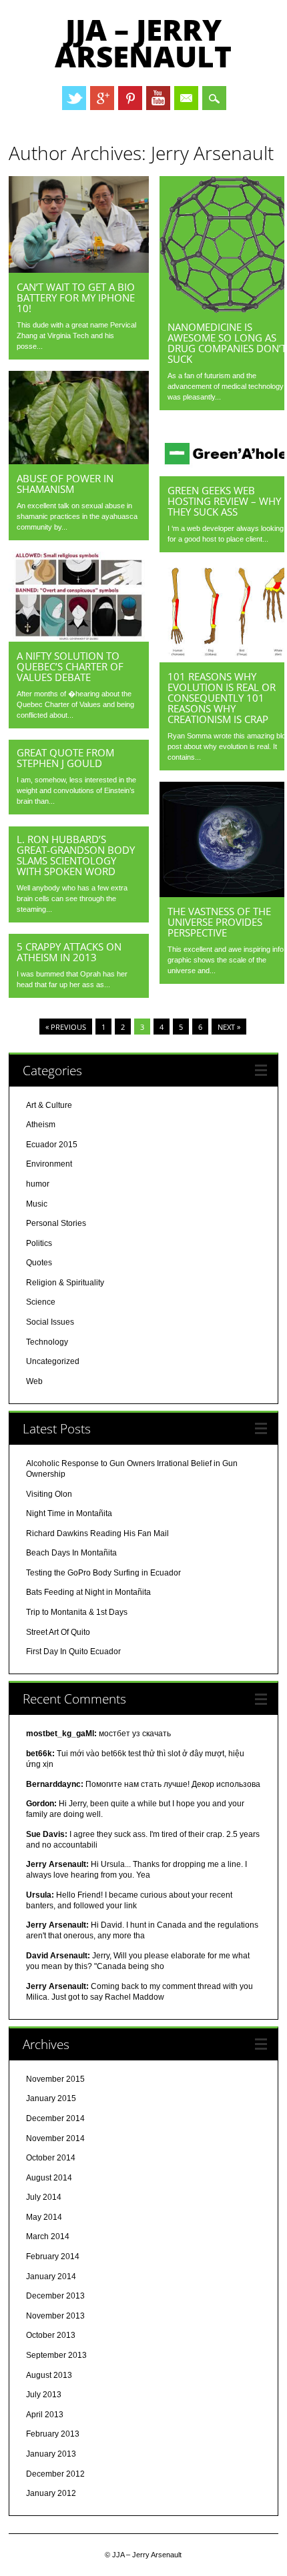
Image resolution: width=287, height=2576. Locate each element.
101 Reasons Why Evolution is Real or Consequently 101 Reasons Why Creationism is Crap (222, 698)
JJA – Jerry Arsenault (143, 43)
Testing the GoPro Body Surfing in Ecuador (103, 1573)
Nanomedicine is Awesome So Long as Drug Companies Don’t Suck (227, 343)
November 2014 (55, 2138)
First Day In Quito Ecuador (73, 1652)
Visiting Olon (49, 1494)
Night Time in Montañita (69, 1513)
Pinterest (130, 98)
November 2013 (55, 2316)
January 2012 (51, 2493)
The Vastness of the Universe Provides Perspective (219, 922)
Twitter (74, 98)
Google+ (102, 98)
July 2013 (44, 2395)
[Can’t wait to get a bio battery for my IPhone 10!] (79, 269)
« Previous (66, 1027)
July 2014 (44, 2197)
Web (34, 1381)
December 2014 (55, 2118)
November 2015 (55, 2079)
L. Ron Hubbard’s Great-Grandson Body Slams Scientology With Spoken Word (76, 855)
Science (41, 1302)
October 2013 (51, 2335)
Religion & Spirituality (65, 1283)
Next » (229, 1027)
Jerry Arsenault (212, 153)
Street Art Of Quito (58, 1632)
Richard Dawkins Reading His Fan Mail (97, 1533)
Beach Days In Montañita (71, 1553)
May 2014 (44, 2217)
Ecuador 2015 (52, 1145)
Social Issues (50, 1322)
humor (38, 1184)
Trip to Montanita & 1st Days (77, 1612)
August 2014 (49, 2178)
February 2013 (53, 2434)
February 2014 (53, 2257)
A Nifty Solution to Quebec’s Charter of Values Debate (70, 666)
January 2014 (51, 2277)
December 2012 (55, 2474)
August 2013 (49, 2375)
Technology (47, 1342)
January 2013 (51, 2454)
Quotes (39, 1263)
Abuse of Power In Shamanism (65, 484)
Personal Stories (56, 1223)
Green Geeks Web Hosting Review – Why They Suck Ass (224, 501)
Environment (49, 1164)
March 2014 (48, 2236)
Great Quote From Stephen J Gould (65, 758)
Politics (39, 1243)
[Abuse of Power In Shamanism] (79, 461)
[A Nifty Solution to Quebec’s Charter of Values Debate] (79, 638)
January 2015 (51, 2098)
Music (37, 1204)
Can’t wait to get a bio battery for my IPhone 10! (76, 297)
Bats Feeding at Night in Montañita (88, 1592)
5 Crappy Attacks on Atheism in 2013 (69, 952)
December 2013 (55, 2296)
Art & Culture (49, 1105)
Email (186, 98)
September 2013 (56, 2355)
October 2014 (51, 2158)
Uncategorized (53, 1361)
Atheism (41, 1125)
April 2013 (45, 2415)
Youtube (158, 98)
